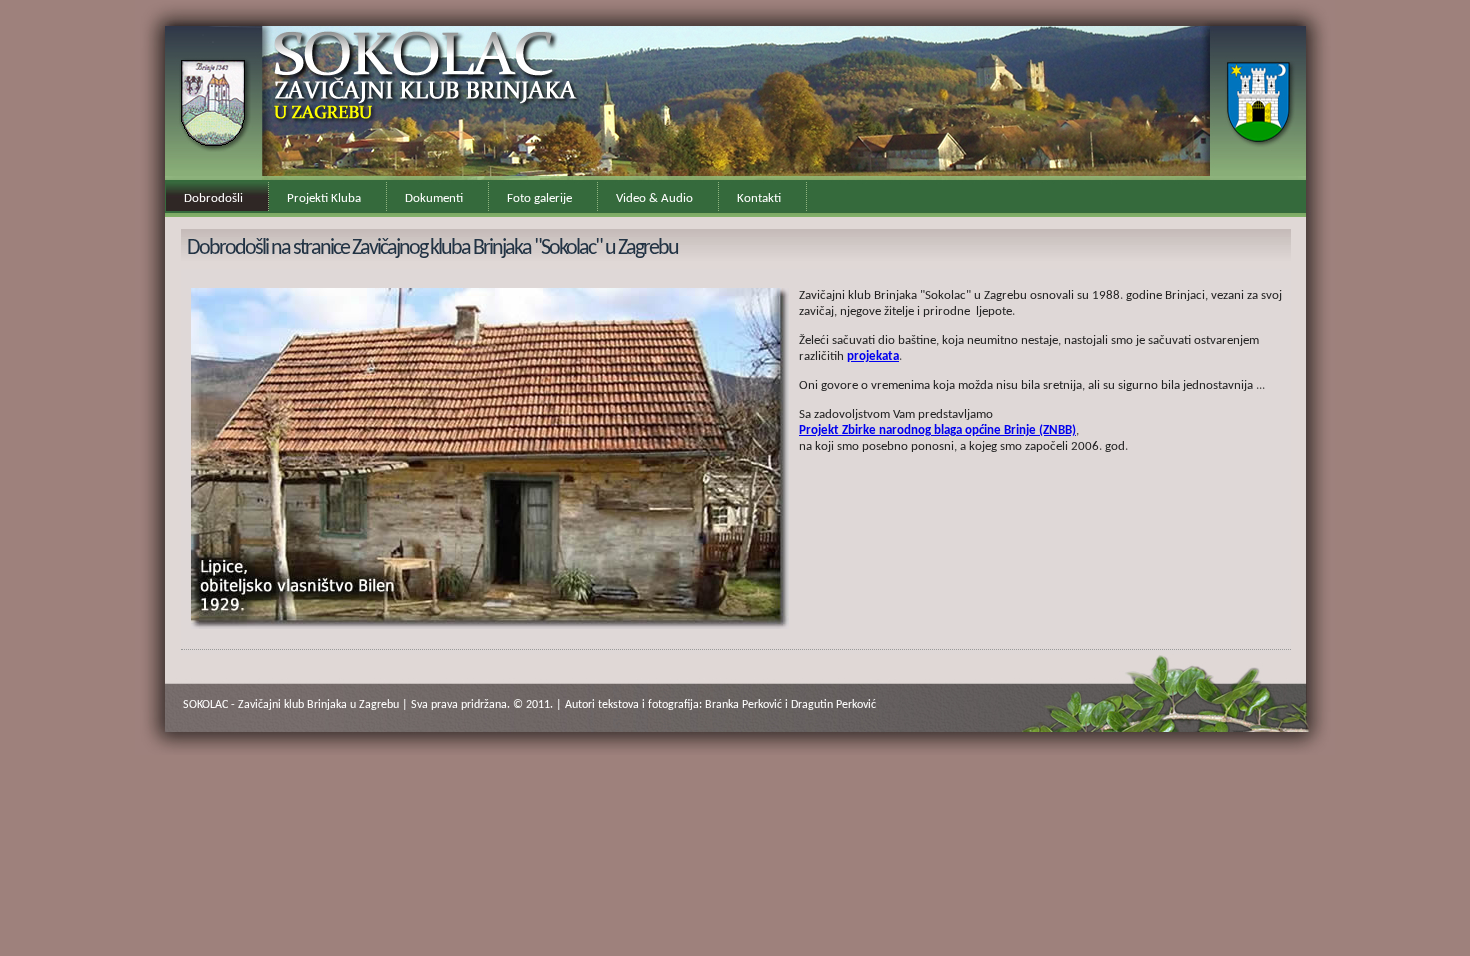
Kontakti (759, 198)
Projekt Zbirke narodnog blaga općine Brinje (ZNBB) (937, 430)
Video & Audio (654, 198)
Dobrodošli (213, 198)
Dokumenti (434, 198)
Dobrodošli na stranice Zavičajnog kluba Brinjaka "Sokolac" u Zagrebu (432, 248)
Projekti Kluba (324, 198)
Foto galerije (539, 198)
